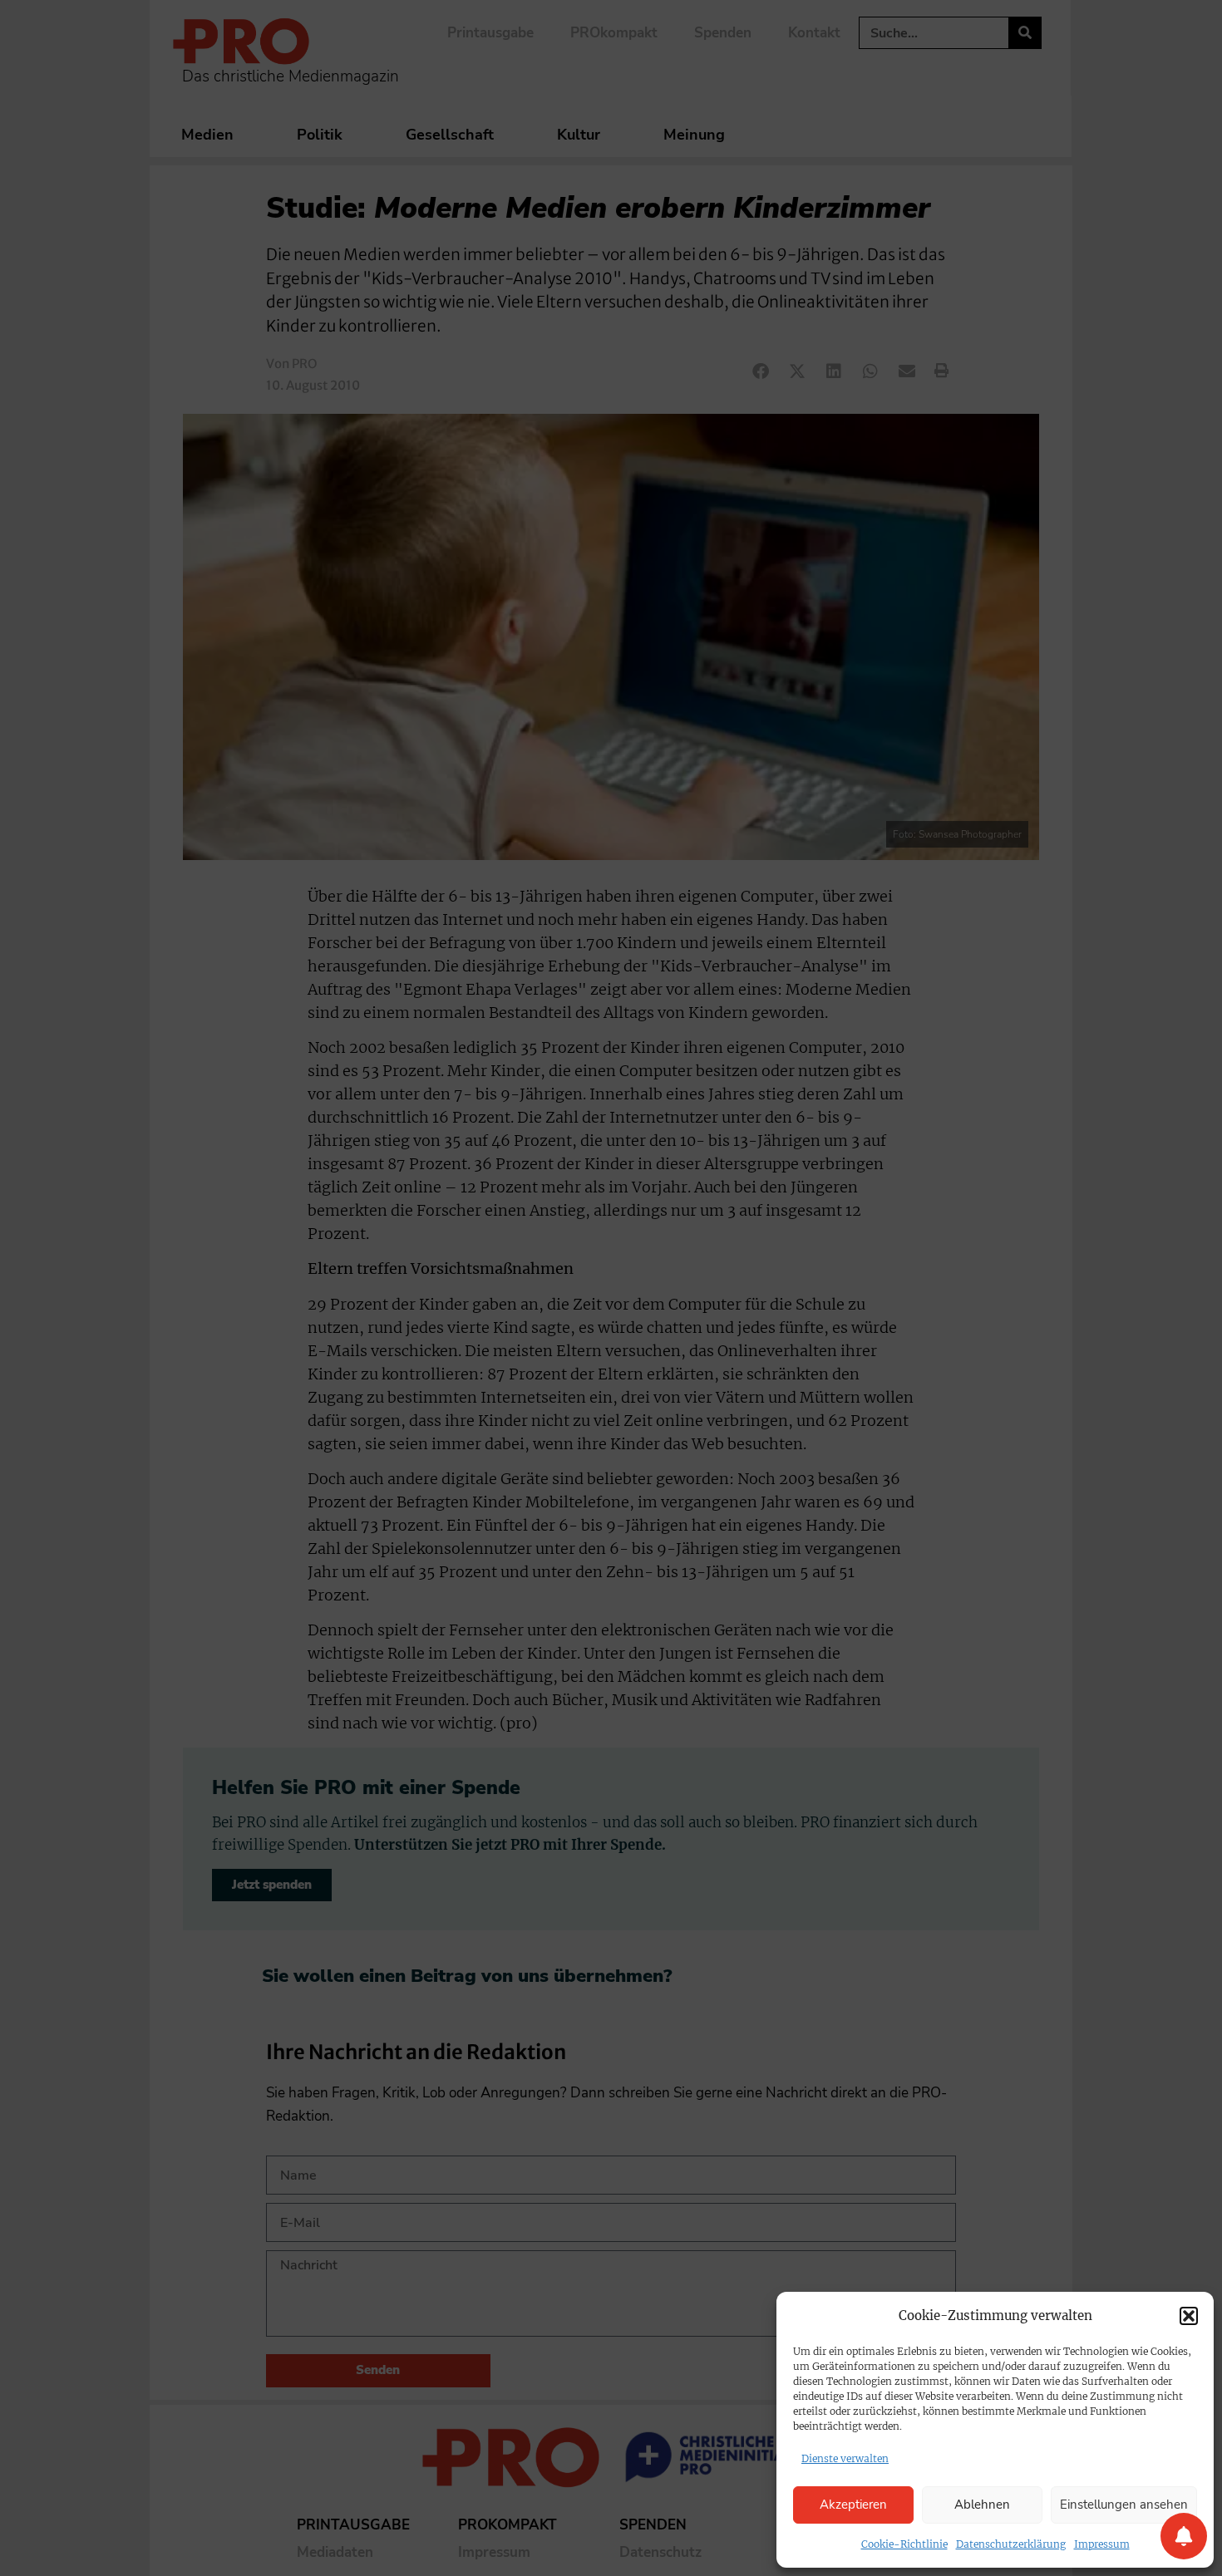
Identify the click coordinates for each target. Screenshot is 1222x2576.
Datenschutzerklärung (1011, 2544)
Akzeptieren (853, 2505)
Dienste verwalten (845, 2458)
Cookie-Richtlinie (904, 2544)
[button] (1189, 2316)
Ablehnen (982, 2505)
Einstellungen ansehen (1124, 2505)
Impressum (1102, 2544)
